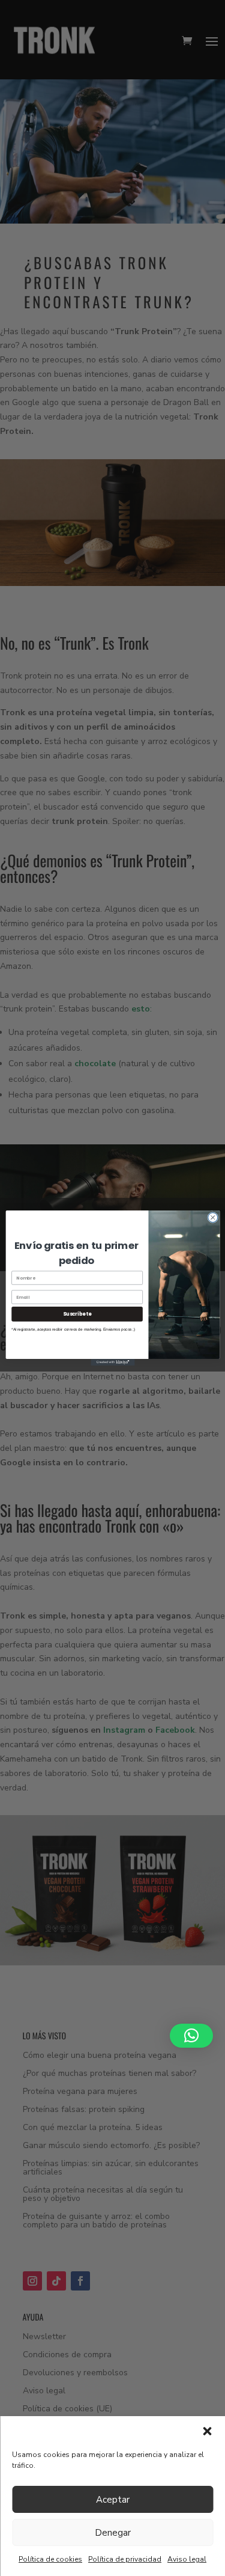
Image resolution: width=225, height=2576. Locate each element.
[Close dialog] (212, 1218)
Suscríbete (76, 1314)
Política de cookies (50, 2559)
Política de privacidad (125, 2559)
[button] (207, 2431)
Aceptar (113, 2500)
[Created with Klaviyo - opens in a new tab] (112, 1362)
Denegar (113, 2533)
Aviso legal (187, 2559)
